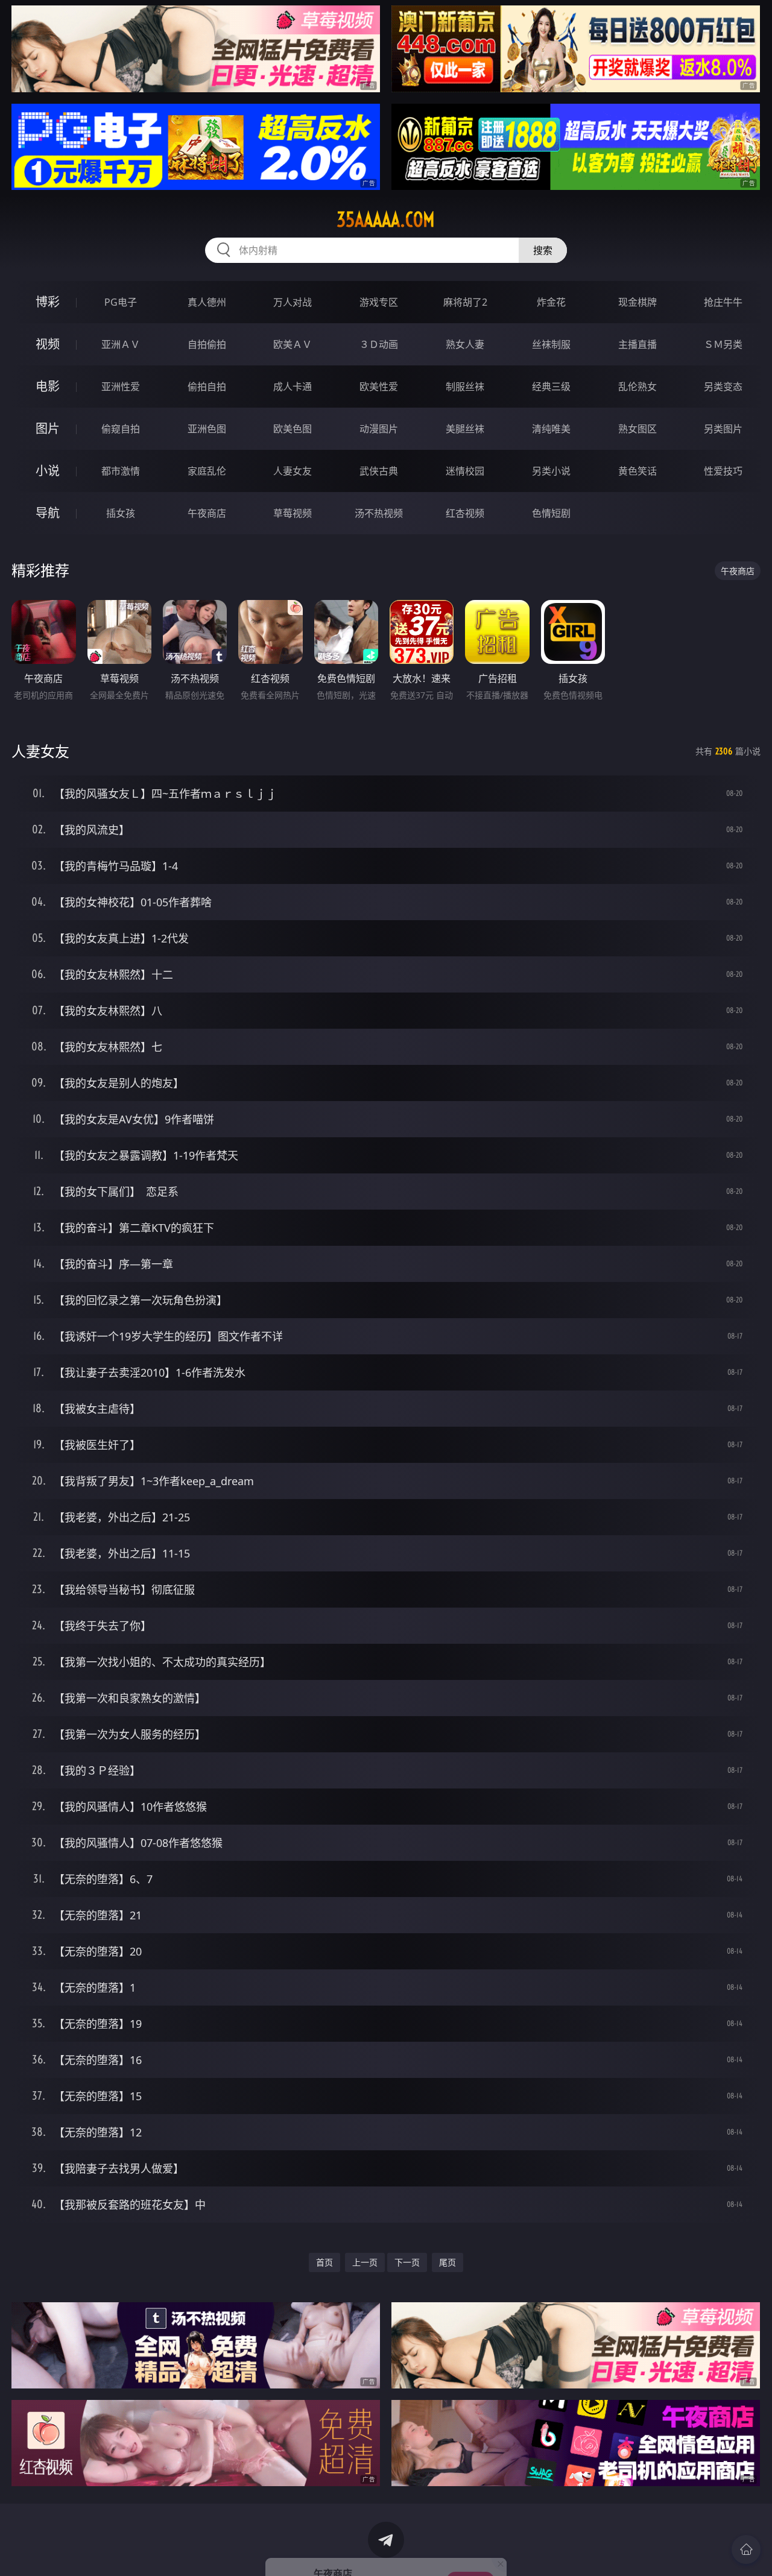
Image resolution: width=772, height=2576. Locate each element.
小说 (48, 471)
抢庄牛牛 (723, 302)
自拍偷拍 (207, 344)
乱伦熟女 (638, 387)
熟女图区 (638, 429)
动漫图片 (379, 429)
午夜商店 (207, 513)
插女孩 (121, 513)
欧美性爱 (379, 387)
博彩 (48, 302)
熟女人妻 (465, 344)
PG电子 (121, 302)
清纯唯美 (551, 429)
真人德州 (207, 302)
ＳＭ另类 (723, 344)
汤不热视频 (379, 513)
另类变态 (723, 387)
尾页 (448, 2262)
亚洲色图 (207, 429)
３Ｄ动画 (379, 344)
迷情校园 (465, 471)
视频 (48, 344)
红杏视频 (465, 513)
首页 (324, 2262)
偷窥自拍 (121, 429)
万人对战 (293, 302)
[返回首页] (746, 2549)
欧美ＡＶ (293, 344)
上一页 (365, 2262)
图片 (48, 428)
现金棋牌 (638, 302)
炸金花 (551, 302)
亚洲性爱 (121, 387)
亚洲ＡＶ (121, 344)
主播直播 (638, 344)
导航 (48, 513)
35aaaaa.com (386, 219)
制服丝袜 (465, 387)
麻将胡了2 (465, 302)
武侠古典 (379, 471)
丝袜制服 (551, 344)
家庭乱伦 (207, 471)
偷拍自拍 (207, 387)
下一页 (407, 2262)
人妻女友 (293, 471)
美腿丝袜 (465, 429)
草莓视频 (293, 513)
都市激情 (121, 471)
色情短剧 (551, 513)
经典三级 (551, 387)
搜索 (543, 250)
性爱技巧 (723, 471)
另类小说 (551, 471)
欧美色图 (293, 429)
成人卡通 (293, 387)
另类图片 (723, 429)
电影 (48, 386)
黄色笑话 (638, 471)
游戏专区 (379, 302)
